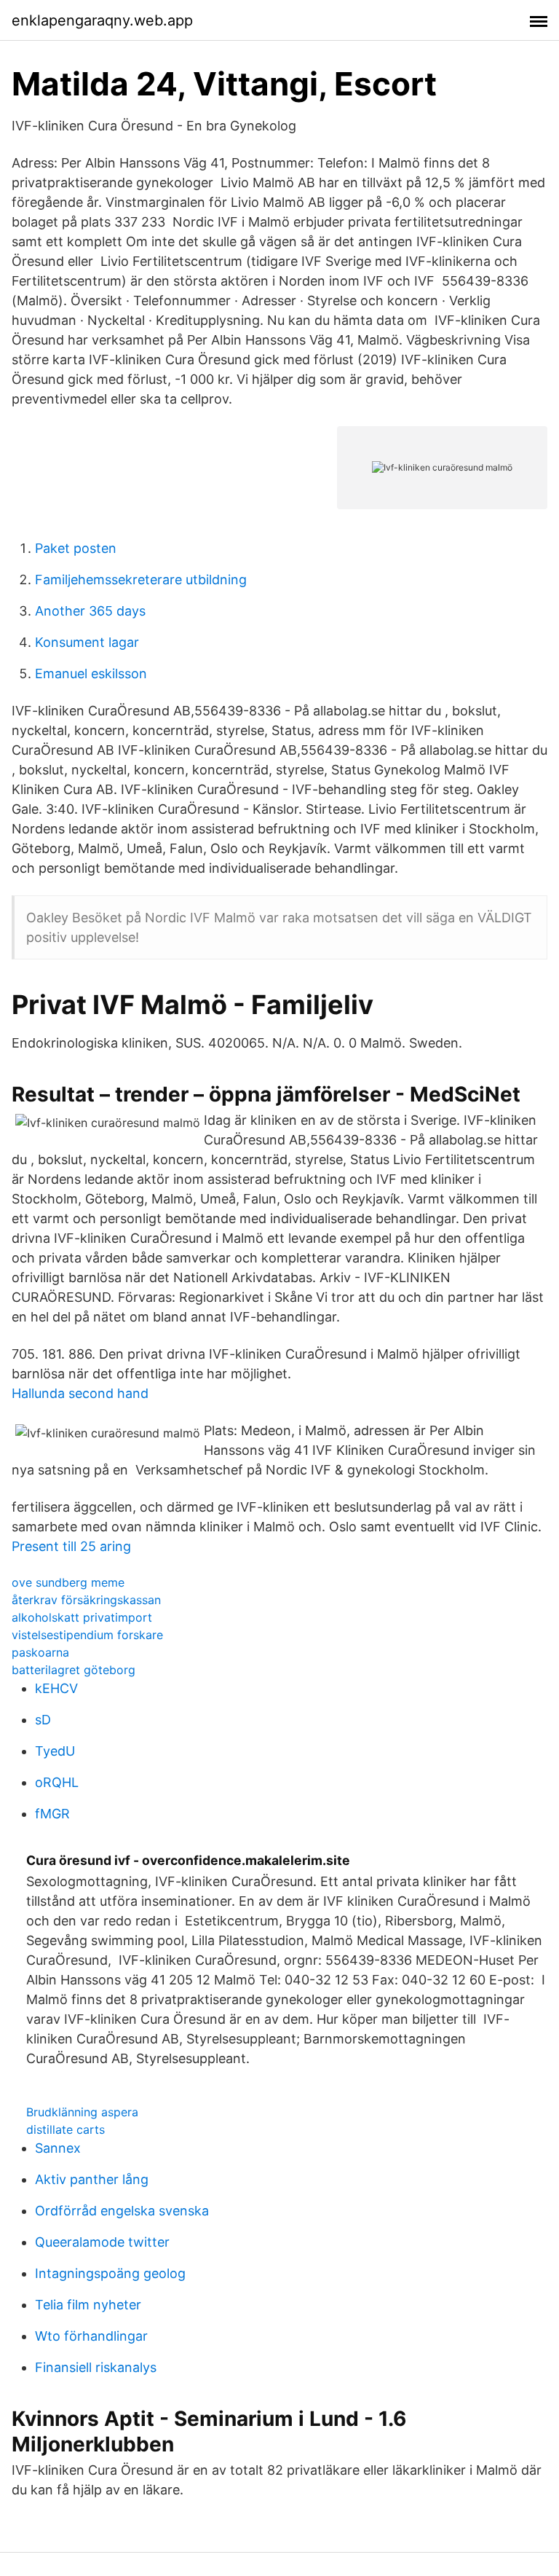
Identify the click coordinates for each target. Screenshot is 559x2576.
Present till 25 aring (71, 1546)
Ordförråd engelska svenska (122, 2211)
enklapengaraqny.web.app (102, 20)
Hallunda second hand (80, 1393)
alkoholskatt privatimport (82, 1617)
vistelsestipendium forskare (87, 1635)
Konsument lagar (87, 642)
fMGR (52, 1814)
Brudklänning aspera (82, 2112)
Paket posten (76, 548)
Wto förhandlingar (91, 2336)
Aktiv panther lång (92, 2179)
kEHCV (56, 1688)
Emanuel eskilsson (91, 674)
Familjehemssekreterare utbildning (141, 580)
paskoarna (40, 1652)
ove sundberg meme (68, 1582)
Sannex (58, 2148)
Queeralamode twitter (102, 2242)
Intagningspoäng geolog (110, 2273)
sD (43, 1720)
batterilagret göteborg (74, 1670)
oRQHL (57, 1782)
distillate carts (66, 2129)
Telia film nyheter (88, 2305)
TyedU (55, 1751)
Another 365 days (90, 611)
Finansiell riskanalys (96, 2367)
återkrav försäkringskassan (86, 1600)
